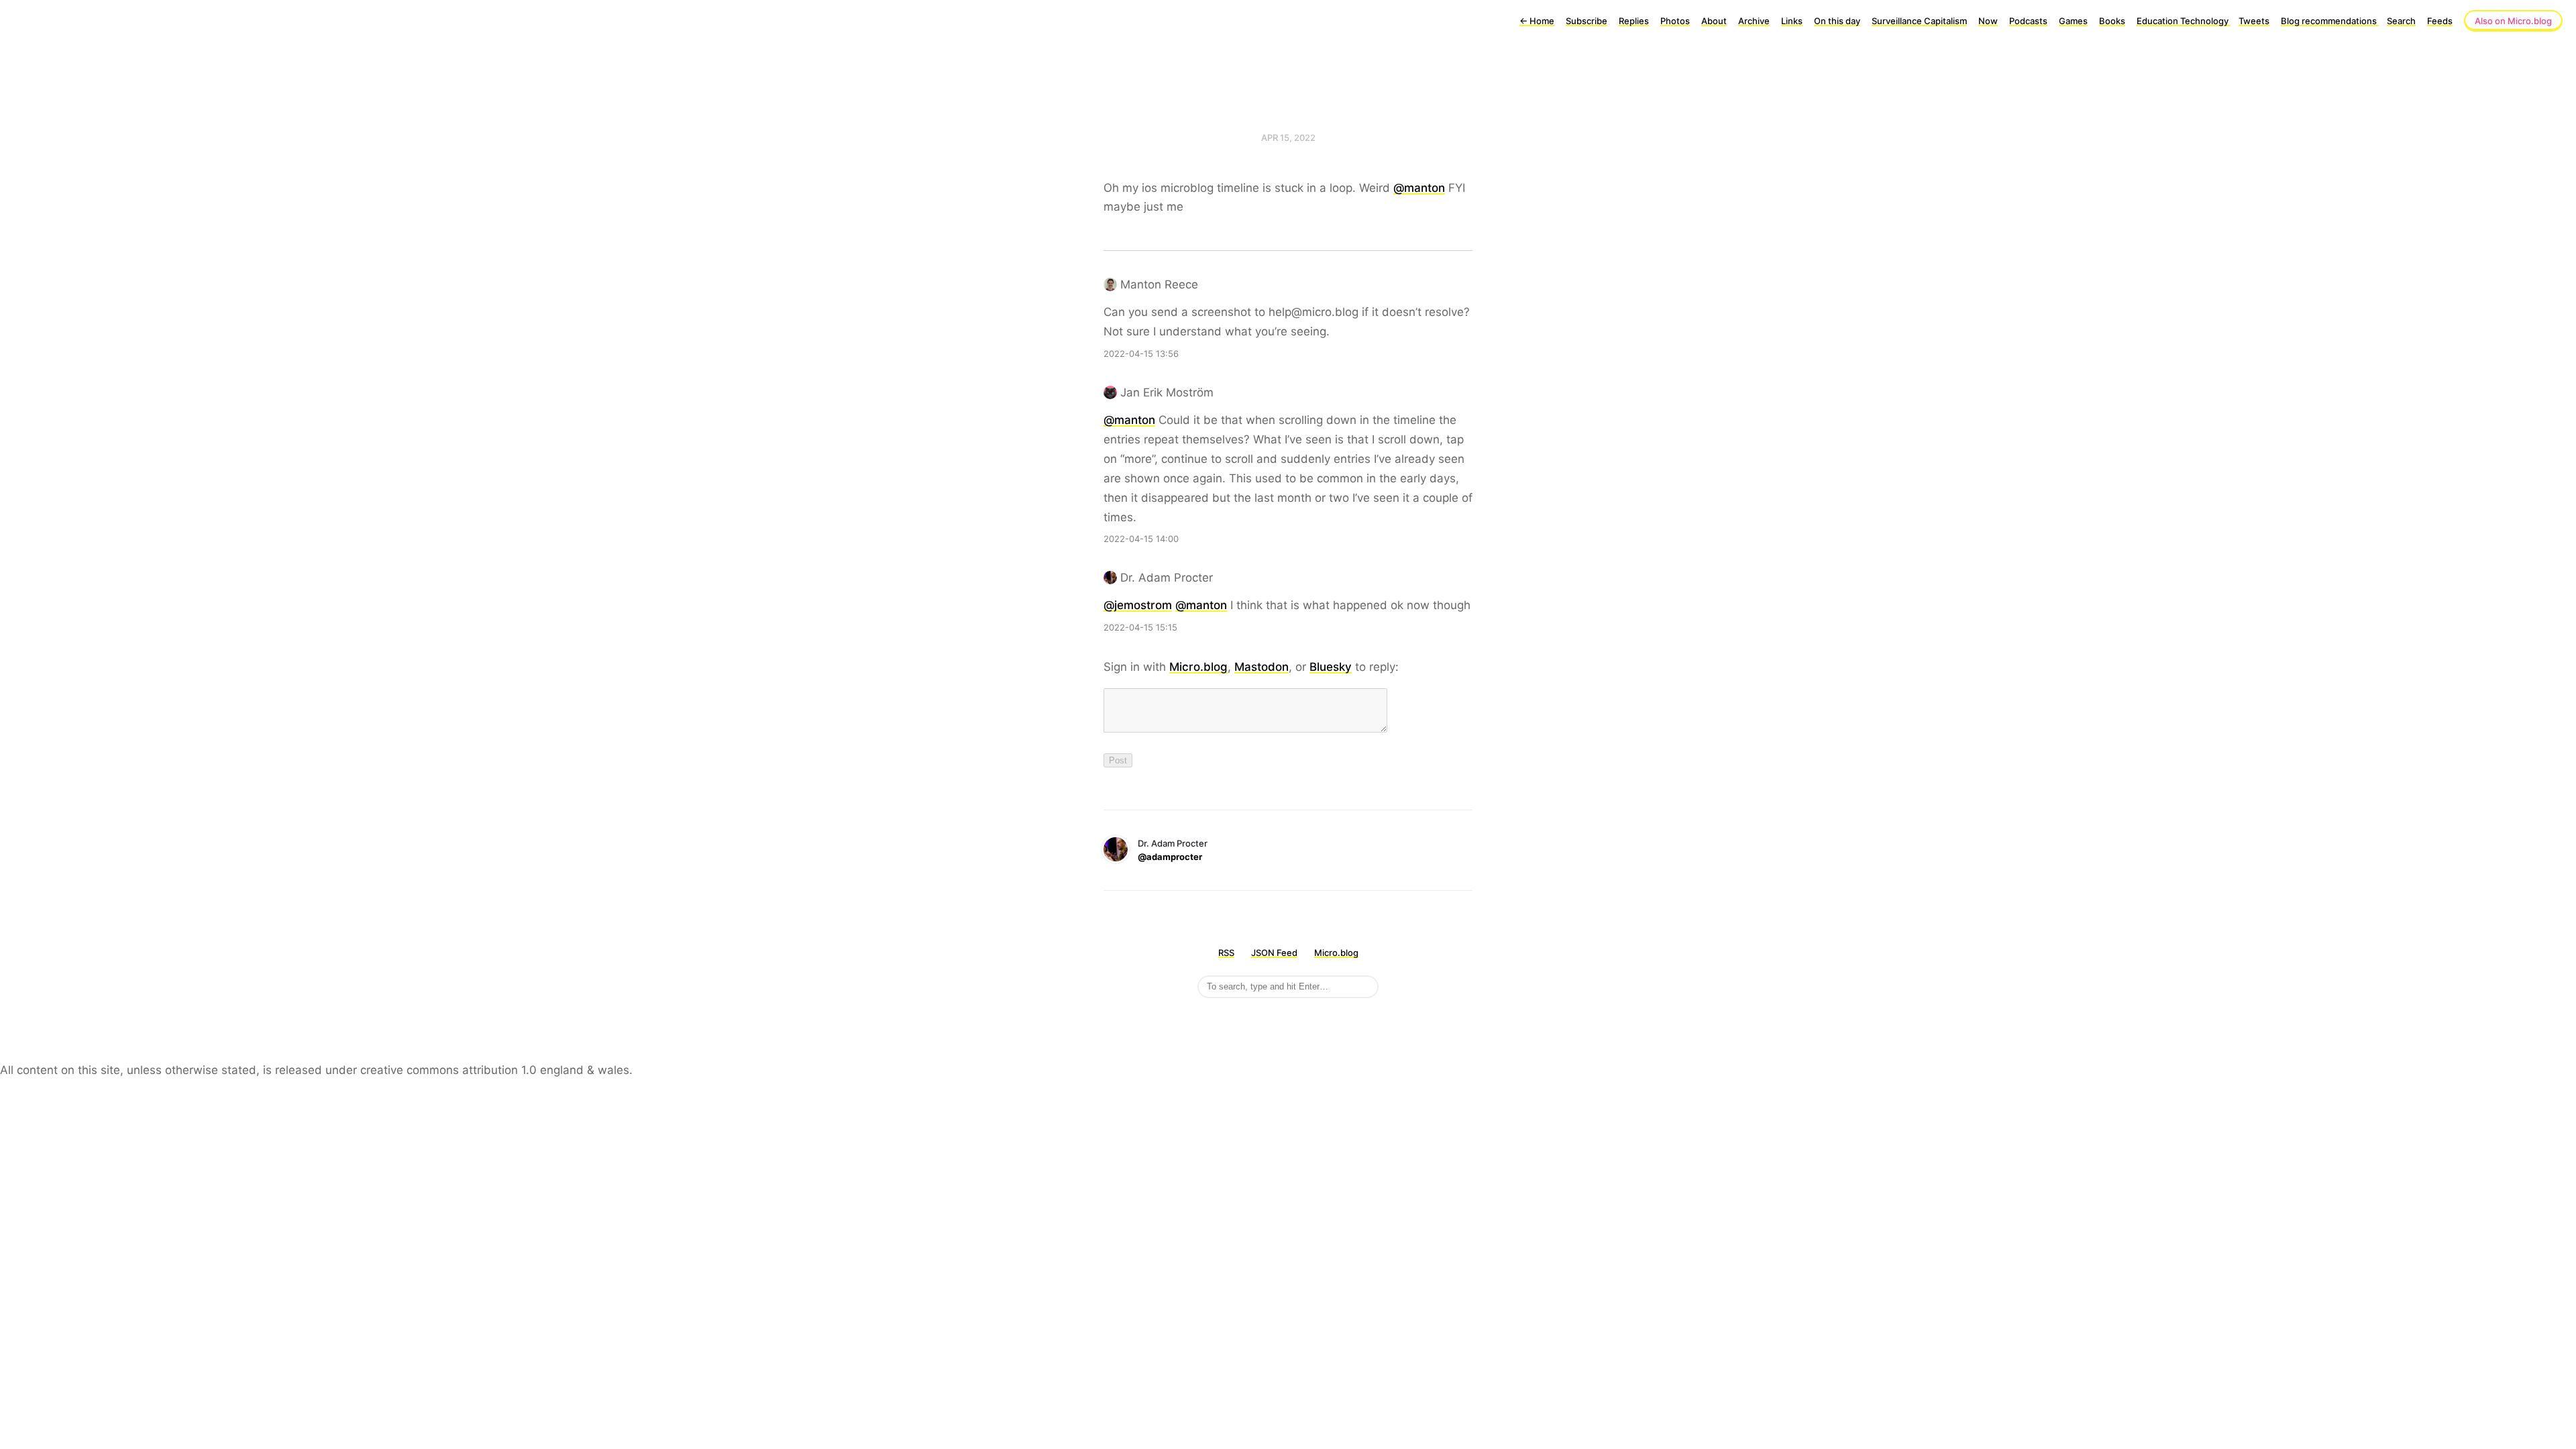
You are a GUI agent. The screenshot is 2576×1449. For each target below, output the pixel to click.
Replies (1634, 21)
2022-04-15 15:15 (1140, 627)
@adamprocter (1170, 857)
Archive (1754, 21)
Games (2073, 21)
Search (2401, 21)
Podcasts (2028, 21)
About (1714, 21)
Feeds (2440, 21)
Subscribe (1587, 21)
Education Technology (2184, 21)
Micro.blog (1198, 667)
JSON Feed (1274, 953)
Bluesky (1331, 667)
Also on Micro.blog (2513, 21)
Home (1537, 21)
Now (1988, 21)
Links (1792, 21)
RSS (1226, 953)
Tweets (2254, 21)
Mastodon (1262, 667)
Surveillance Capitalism (1919, 21)
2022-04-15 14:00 (1141, 539)
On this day (1837, 21)
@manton (1419, 188)
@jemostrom (1138, 605)
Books (2112, 21)
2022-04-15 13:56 (1141, 354)
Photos (1675, 21)
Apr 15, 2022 (1288, 138)
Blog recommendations (2330, 21)
